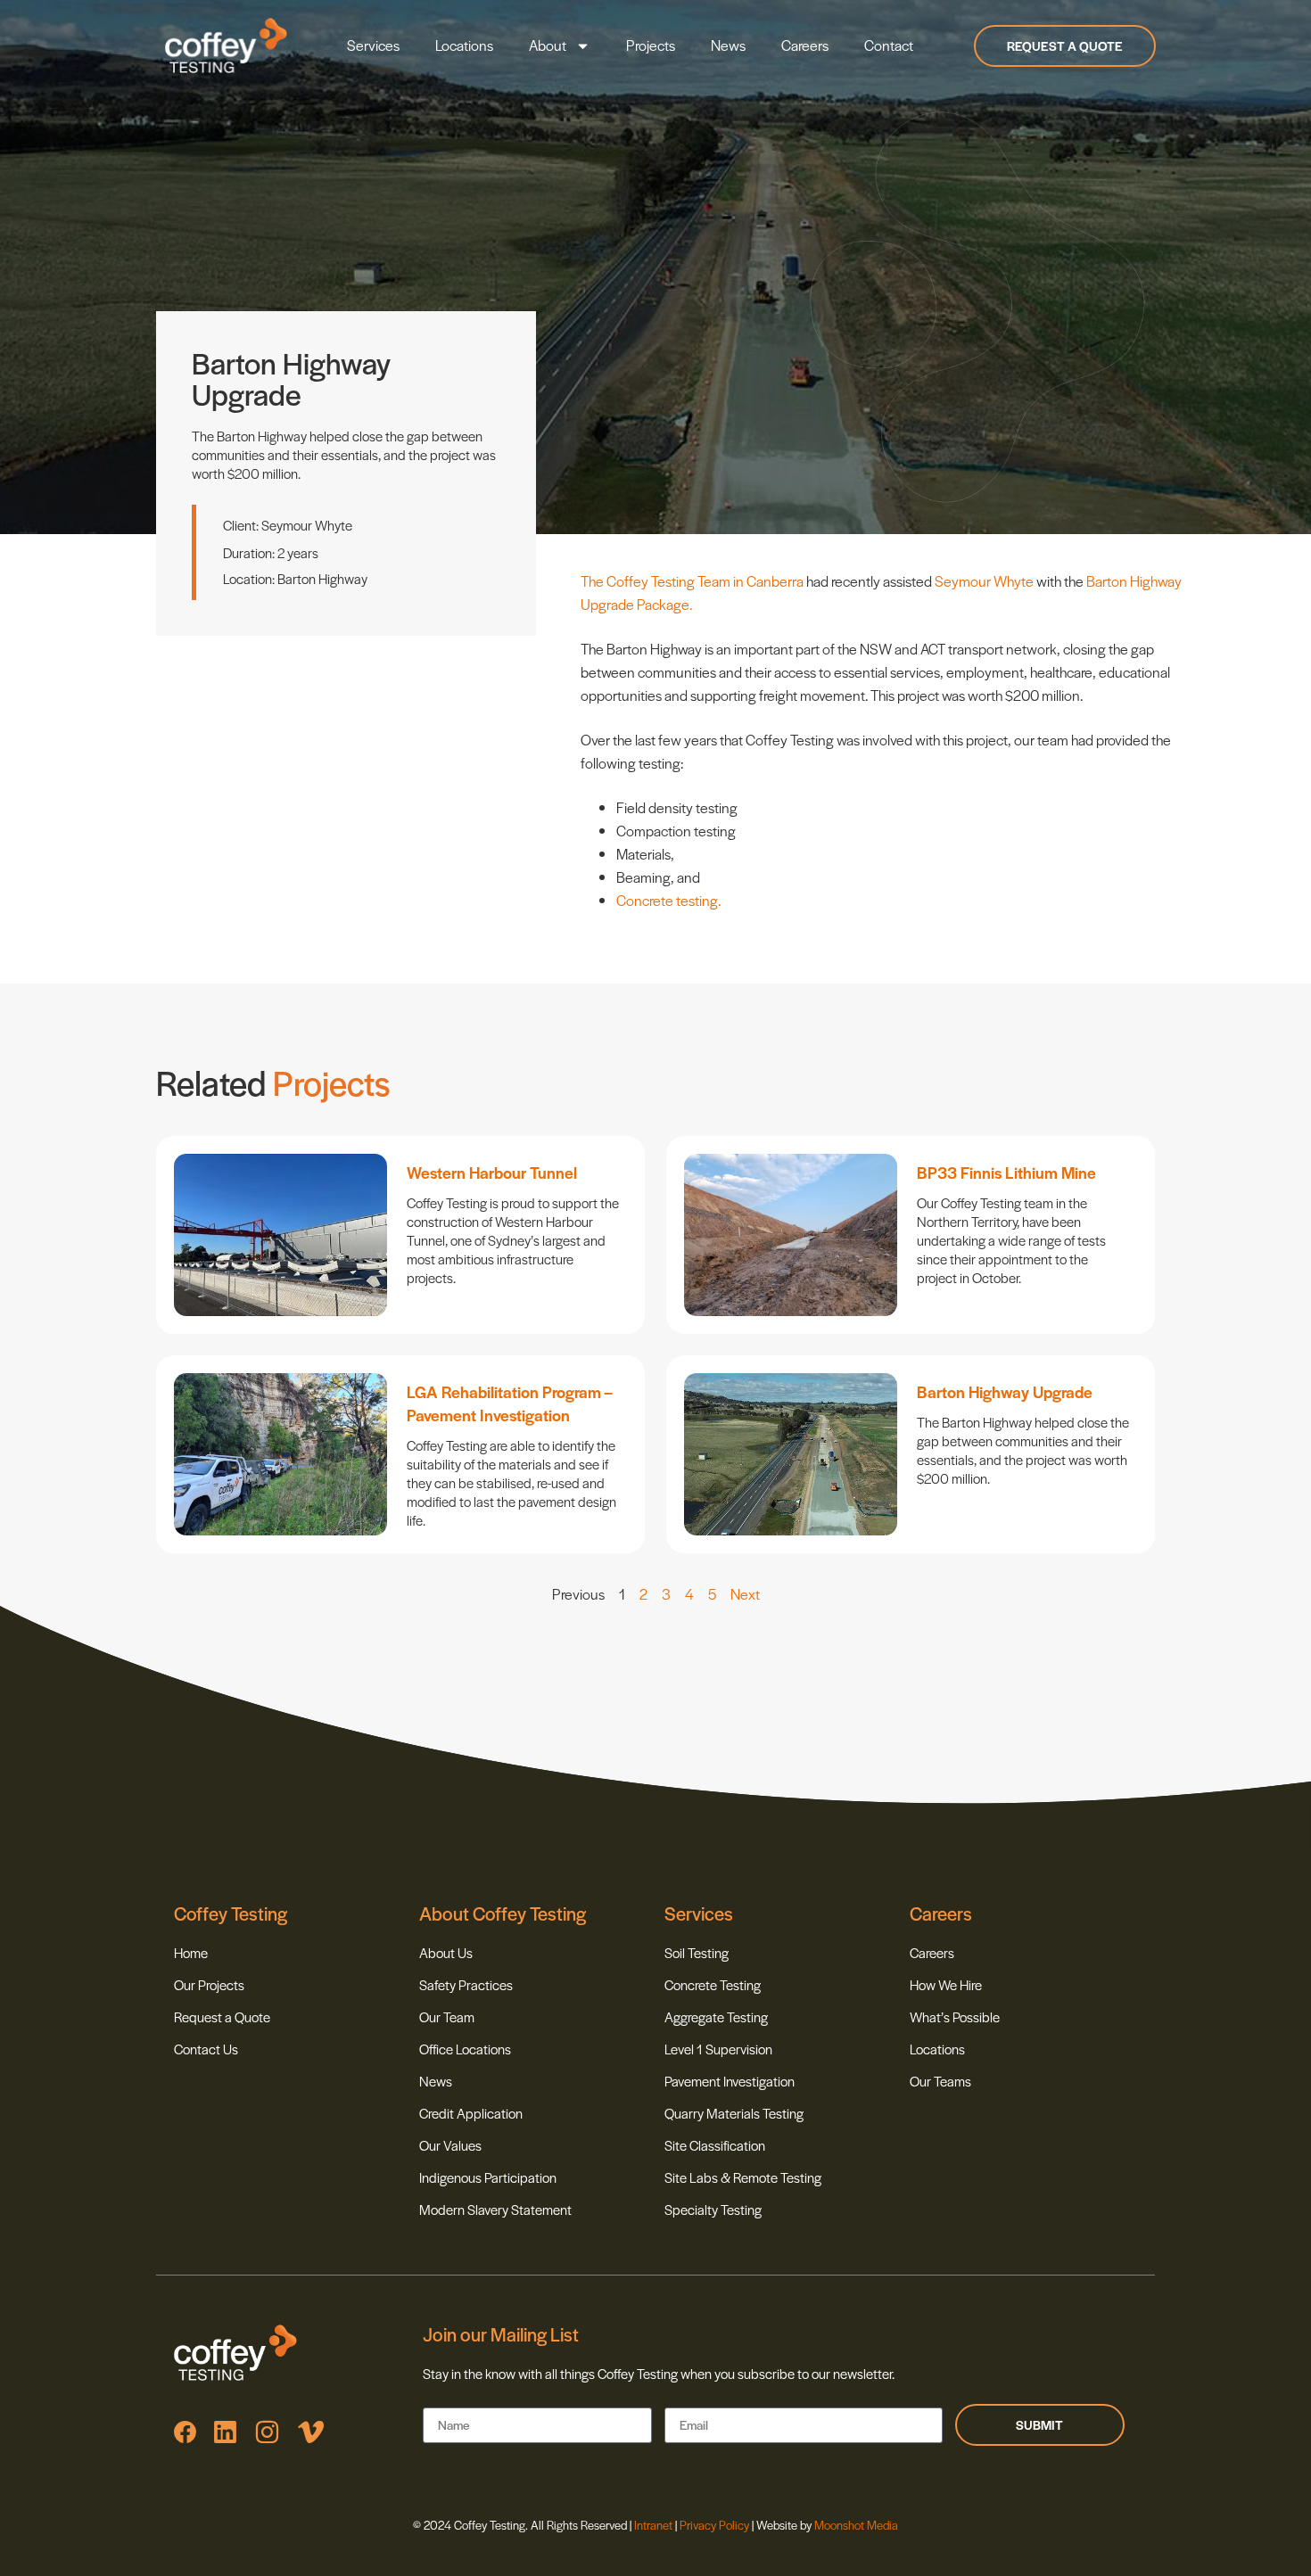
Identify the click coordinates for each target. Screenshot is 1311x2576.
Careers (805, 45)
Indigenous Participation (488, 2177)
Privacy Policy (714, 2525)
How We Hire (946, 1984)
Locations (464, 45)
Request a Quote (222, 2016)
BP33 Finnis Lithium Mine (1006, 1172)
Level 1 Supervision (718, 2049)
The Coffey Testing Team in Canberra (692, 581)
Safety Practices (466, 1984)
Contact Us (206, 2049)
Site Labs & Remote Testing (743, 2177)
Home (191, 1952)
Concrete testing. (668, 900)
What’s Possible (955, 2016)
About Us (446, 1952)
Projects (651, 45)
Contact (889, 45)
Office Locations (465, 2049)
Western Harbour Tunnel (492, 1172)
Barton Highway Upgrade (1005, 1391)
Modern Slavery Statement (495, 2209)
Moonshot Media (856, 2525)
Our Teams (940, 2081)
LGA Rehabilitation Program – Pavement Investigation (509, 1403)
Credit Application (471, 2113)
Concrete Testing (713, 1984)
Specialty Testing (713, 2209)
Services (373, 45)
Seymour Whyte (984, 581)
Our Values (450, 2145)
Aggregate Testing (716, 2016)
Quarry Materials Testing (734, 2113)
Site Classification (715, 2145)
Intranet (655, 2525)
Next (745, 1594)
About (548, 45)
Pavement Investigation (730, 2081)
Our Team (447, 2016)
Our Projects (209, 1984)
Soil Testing (697, 1952)
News (728, 45)
